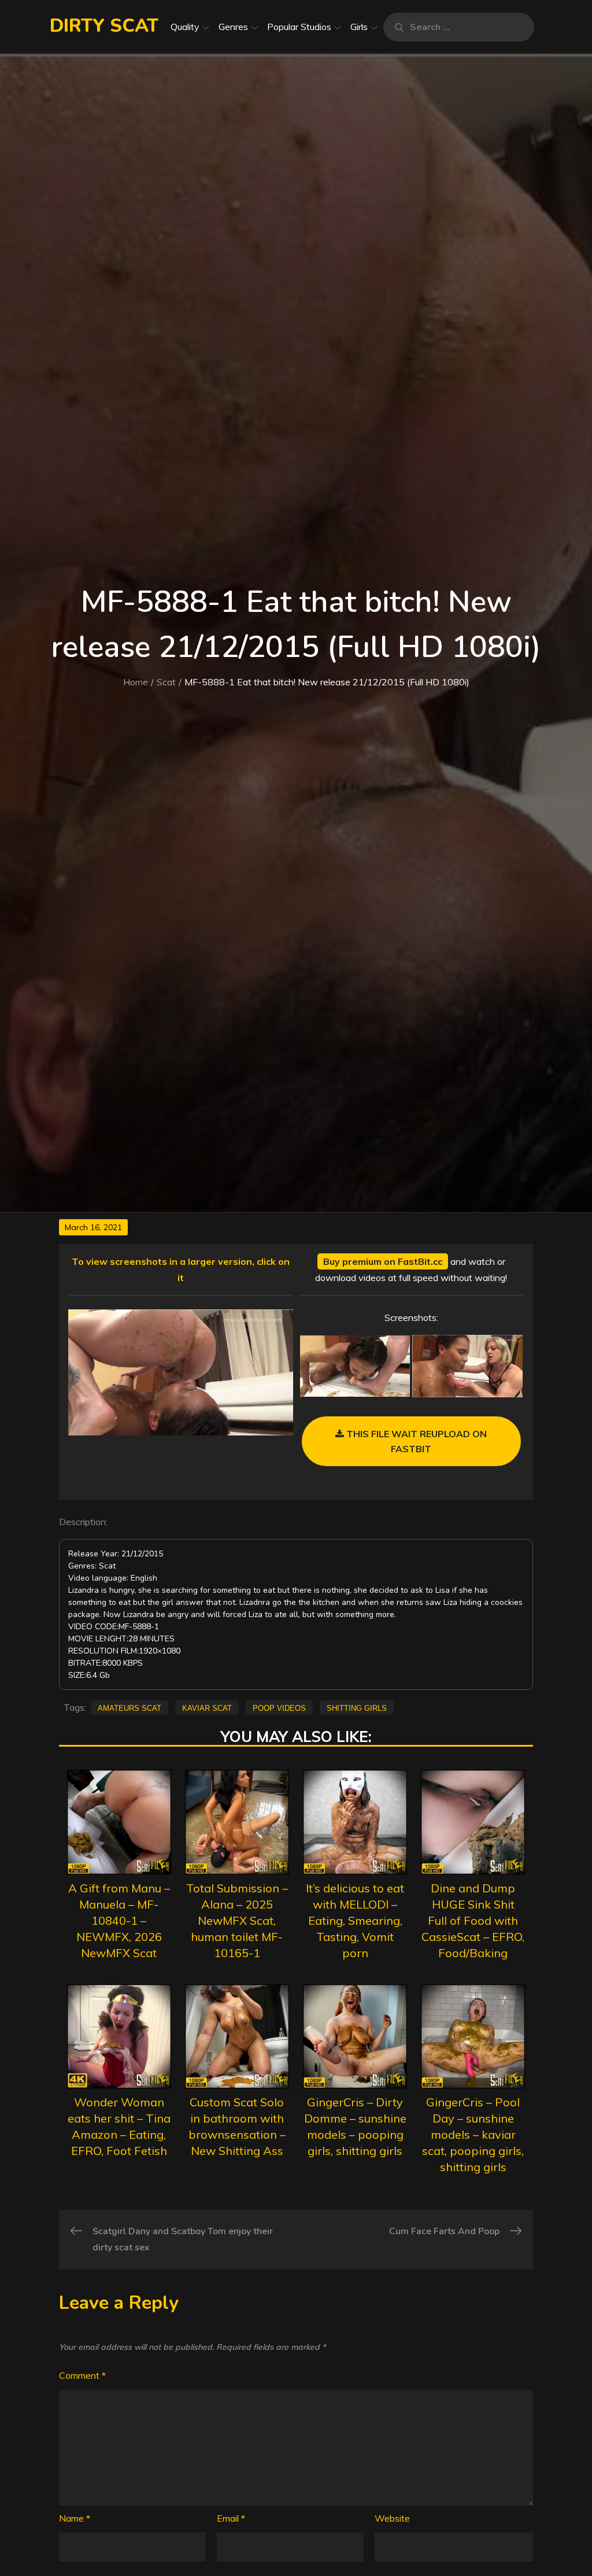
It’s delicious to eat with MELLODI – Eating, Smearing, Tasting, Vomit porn (355, 1920)
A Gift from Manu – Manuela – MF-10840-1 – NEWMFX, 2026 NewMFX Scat (119, 1920)
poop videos (279, 1707)
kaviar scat (207, 1707)
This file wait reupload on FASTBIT (415, 1441)
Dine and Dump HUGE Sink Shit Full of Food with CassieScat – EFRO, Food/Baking (473, 1920)
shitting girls (357, 1707)
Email (231, 2518)
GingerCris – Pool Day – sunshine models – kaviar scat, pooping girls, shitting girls (473, 2134)
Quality (185, 27)
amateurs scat (129, 1707)
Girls (359, 27)
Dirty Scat (104, 26)
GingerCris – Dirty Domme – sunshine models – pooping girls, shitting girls (355, 2126)
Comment (82, 2375)
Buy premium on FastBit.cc (383, 1261)
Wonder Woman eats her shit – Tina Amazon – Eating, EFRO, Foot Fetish (119, 2126)
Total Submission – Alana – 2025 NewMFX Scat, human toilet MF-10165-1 (237, 1920)
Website (392, 2518)
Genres (233, 27)
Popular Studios (299, 27)
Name (75, 2518)
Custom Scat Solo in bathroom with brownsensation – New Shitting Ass (237, 2126)
